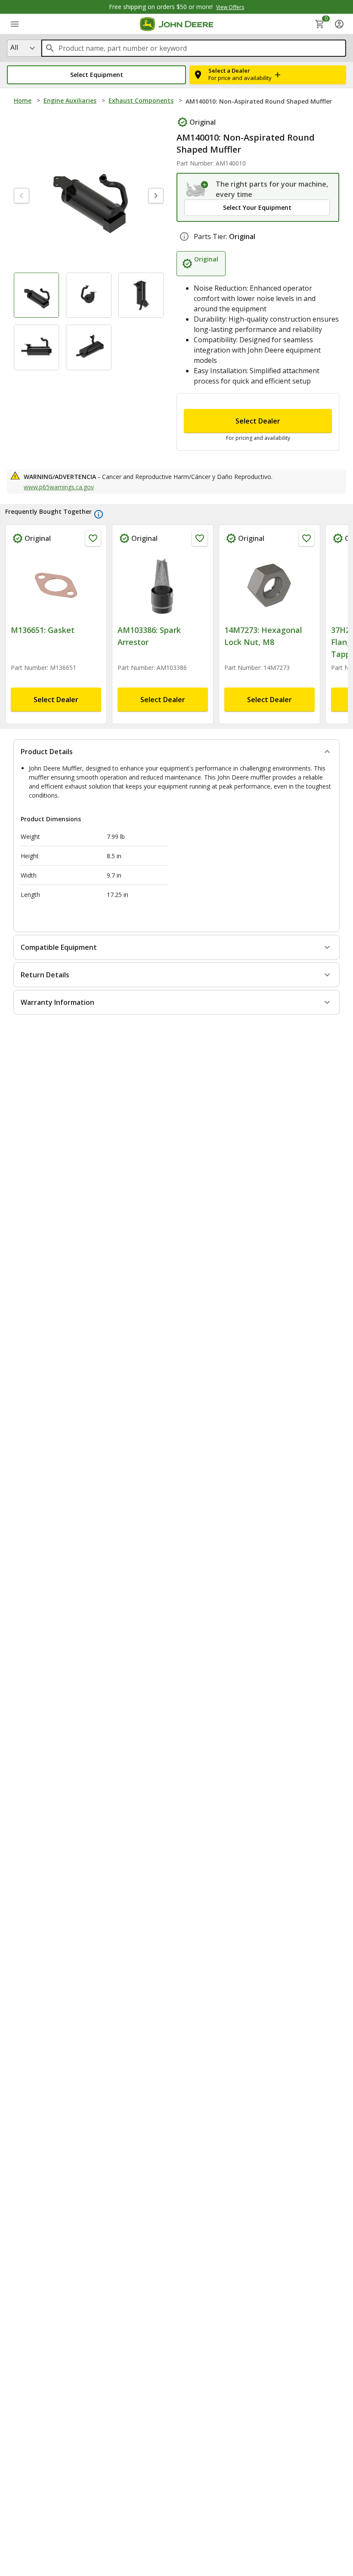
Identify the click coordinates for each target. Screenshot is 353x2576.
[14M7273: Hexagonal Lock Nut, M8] (269, 585)
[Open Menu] (15, 24)
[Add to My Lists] (93, 538)
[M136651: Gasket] (56, 585)
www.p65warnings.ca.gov (59, 487)
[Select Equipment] (197, 189)
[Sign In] (339, 24)
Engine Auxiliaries (70, 100)
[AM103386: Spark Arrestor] (163, 585)
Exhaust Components (141, 100)
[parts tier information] (184, 236)
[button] (96, 75)
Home (23, 100)
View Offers (230, 7)
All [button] (14, 47)
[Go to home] (177, 24)
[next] (156, 196)
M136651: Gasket (43, 630)
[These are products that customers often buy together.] (99, 514)
